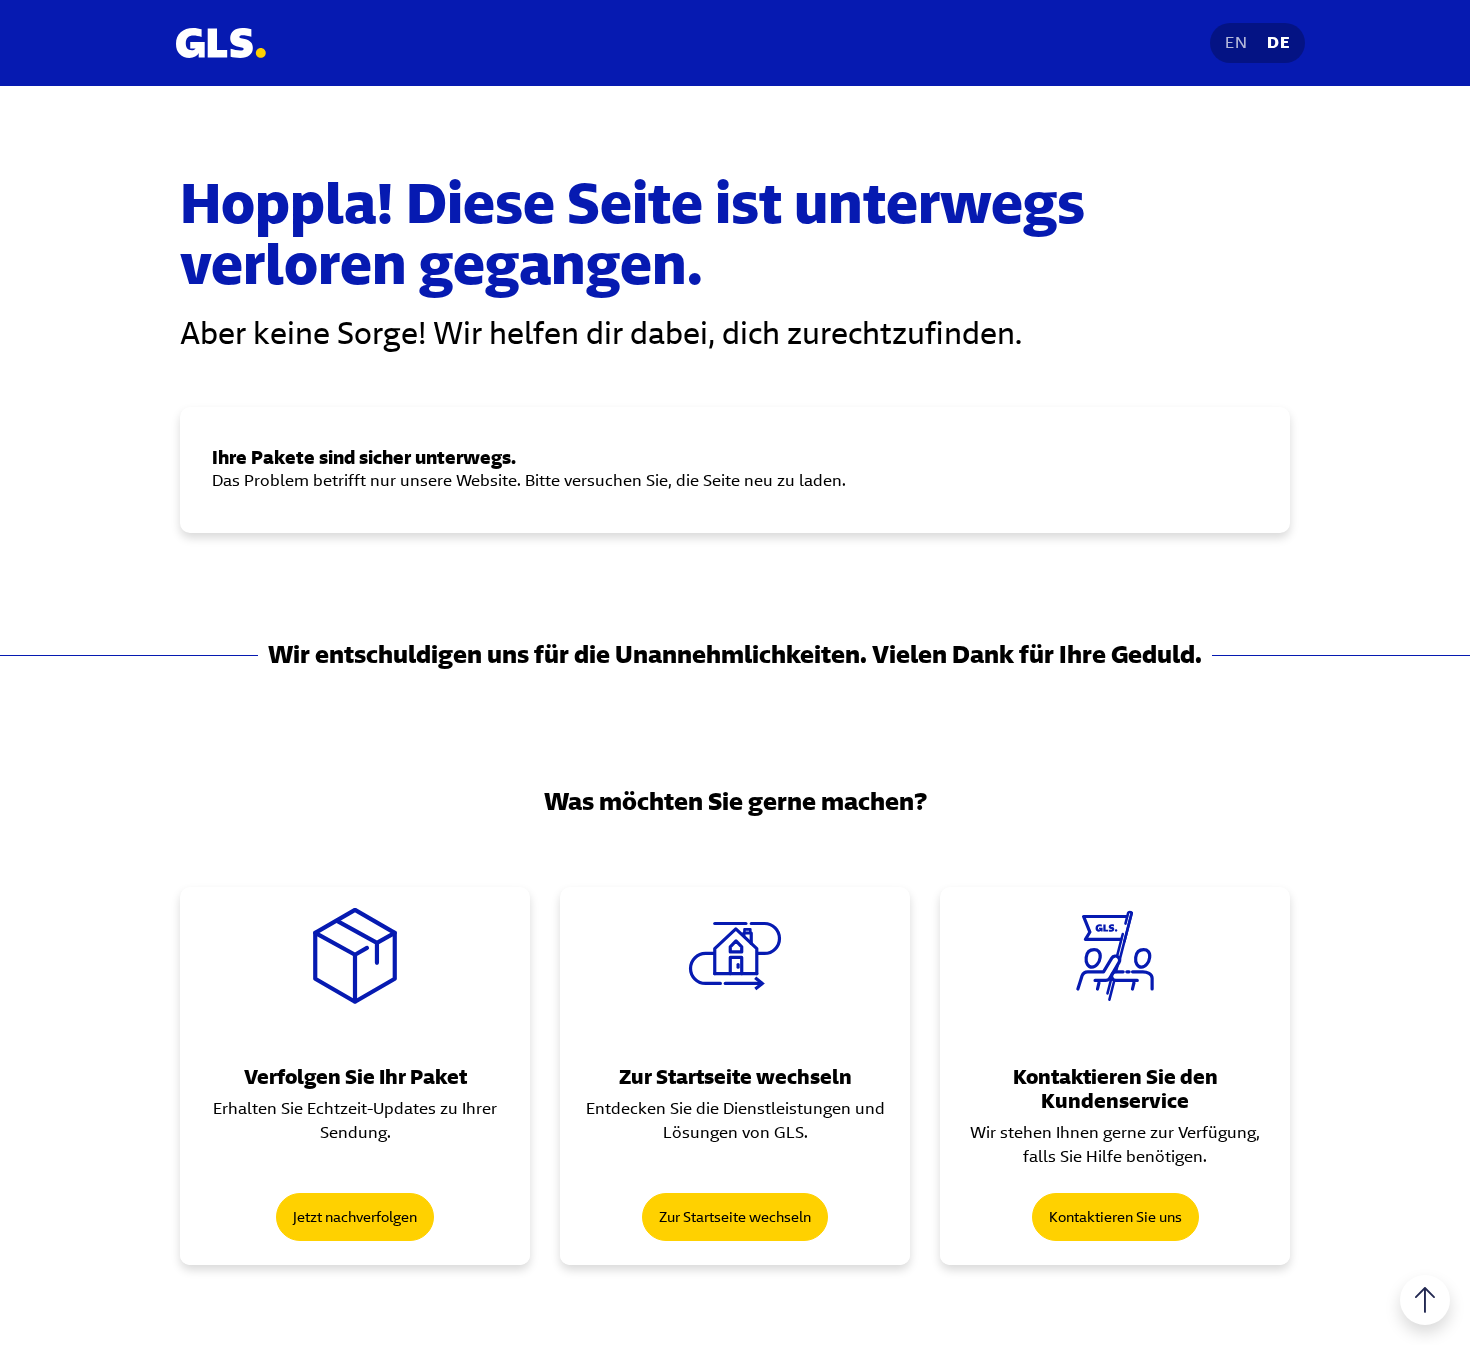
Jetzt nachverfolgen (355, 1217)
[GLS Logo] (220, 43)
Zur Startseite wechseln (735, 1217)
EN (1236, 42)
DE (1278, 42)
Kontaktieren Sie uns (1115, 1217)
